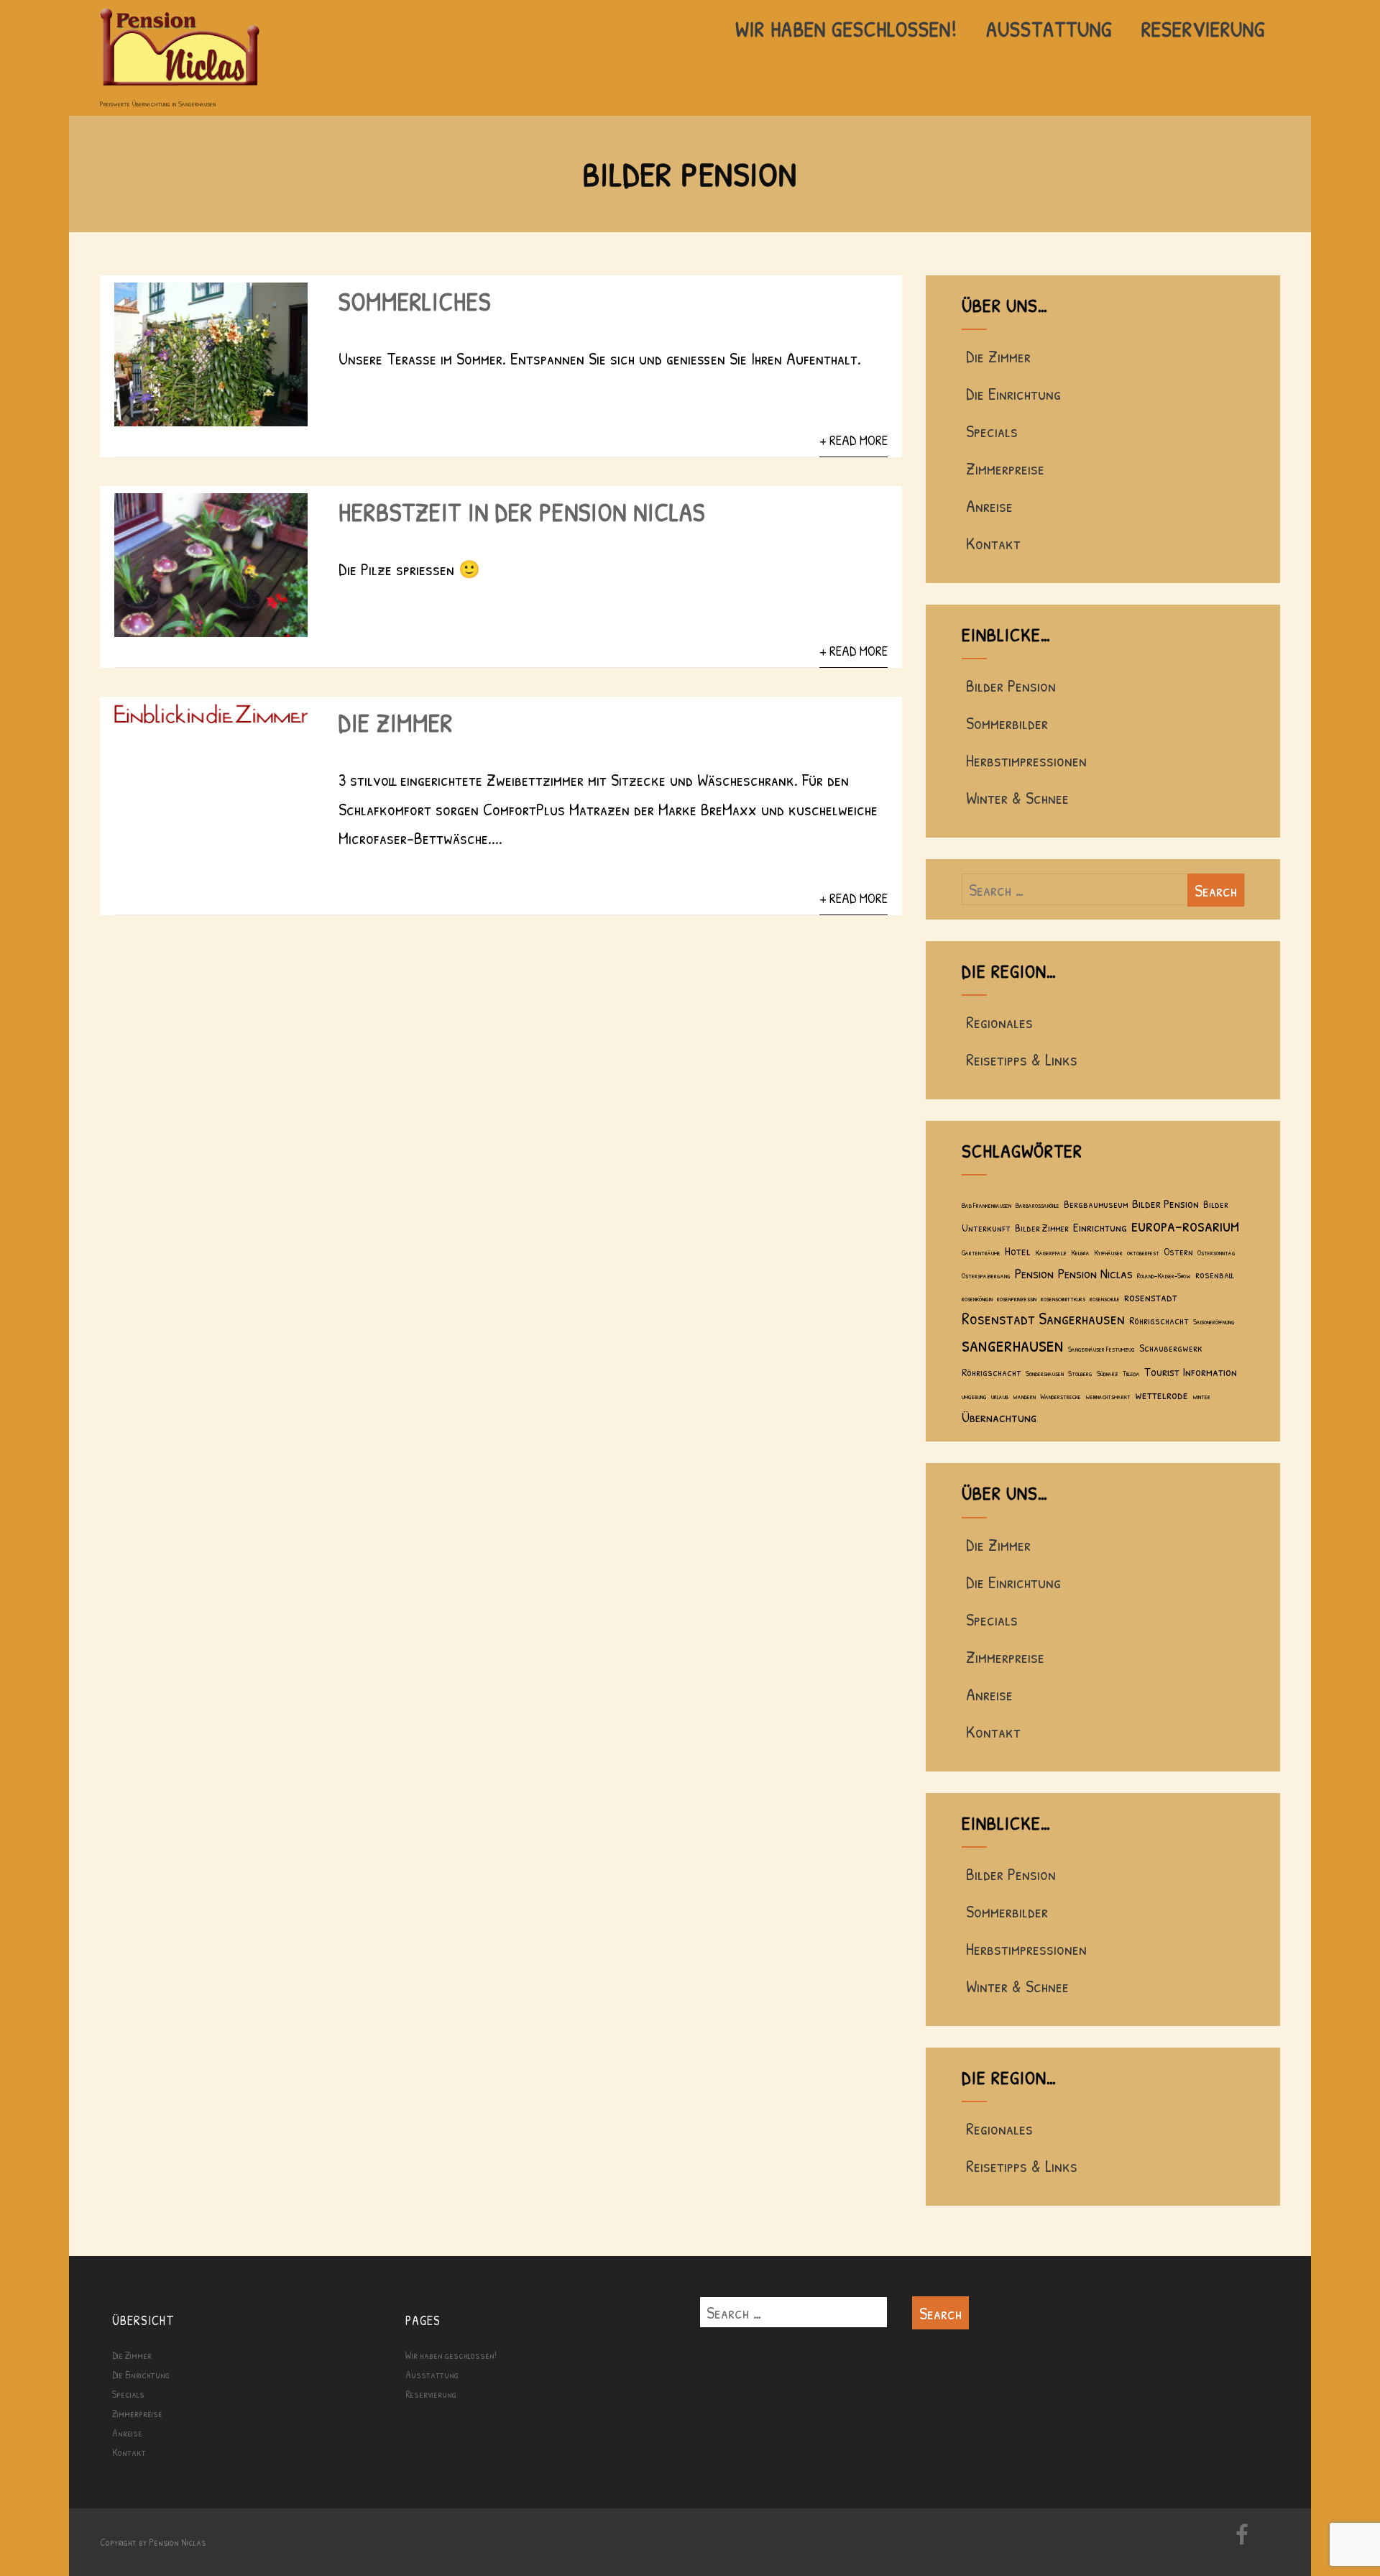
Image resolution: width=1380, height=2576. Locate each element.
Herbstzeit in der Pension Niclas (522, 512)
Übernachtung (999, 1417)
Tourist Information (1191, 1371)
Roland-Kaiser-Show (1164, 1275)
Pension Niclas (1095, 1273)
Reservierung (1204, 29)
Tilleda (1131, 1373)
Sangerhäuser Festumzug (1101, 1349)
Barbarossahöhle (1038, 1205)
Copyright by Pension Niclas (153, 2542)
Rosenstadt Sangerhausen (1043, 1318)
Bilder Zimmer (1042, 1228)
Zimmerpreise (1005, 468)
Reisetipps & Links (1022, 1059)
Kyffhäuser (1108, 1252)
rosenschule (1105, 1298)
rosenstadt (1151, 1297)
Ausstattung (1049, 29)
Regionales (999, 1022)
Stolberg (1080, 1373)
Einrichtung (1100, 1227)
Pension (1034, 1273)
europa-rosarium (1185, 1225)
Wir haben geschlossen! (846, 29)
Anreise (989, 505)
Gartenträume (981, 1252)
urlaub (1000, 1396)
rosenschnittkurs (1063, 1298)
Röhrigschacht (1159, 1320)
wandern (1024, 1396)
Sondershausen (1045, 1373)
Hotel (1018, 1251)
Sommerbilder (1007, 723)
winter (1201, 1396)
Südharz (1108, 1373)
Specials (992, 431)
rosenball (1214, 1274)
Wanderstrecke (1061, 1396)
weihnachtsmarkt (1108, 1396)
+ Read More (854, 440)
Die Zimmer (396, 722)
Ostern (1178, 1251)
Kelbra (1080, 1252)
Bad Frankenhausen (986, 1205)
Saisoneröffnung (1214, 1321)
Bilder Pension (1011, 685)
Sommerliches (415, 301)
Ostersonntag (1216, 1252)
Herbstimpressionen (1026, 760)
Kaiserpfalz (1051, 1252)
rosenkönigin (977, 1298)
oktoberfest (1143, 1252)
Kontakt (993, 543)
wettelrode (1161, 1394)
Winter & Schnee (1017, 797)
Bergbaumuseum (1096, 1204)
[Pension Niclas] (180, 87)
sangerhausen (1013, 1344)
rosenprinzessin (1017, 1298)
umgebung (974, 1396)
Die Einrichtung (1013, 393)
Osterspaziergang (986, 1275)
